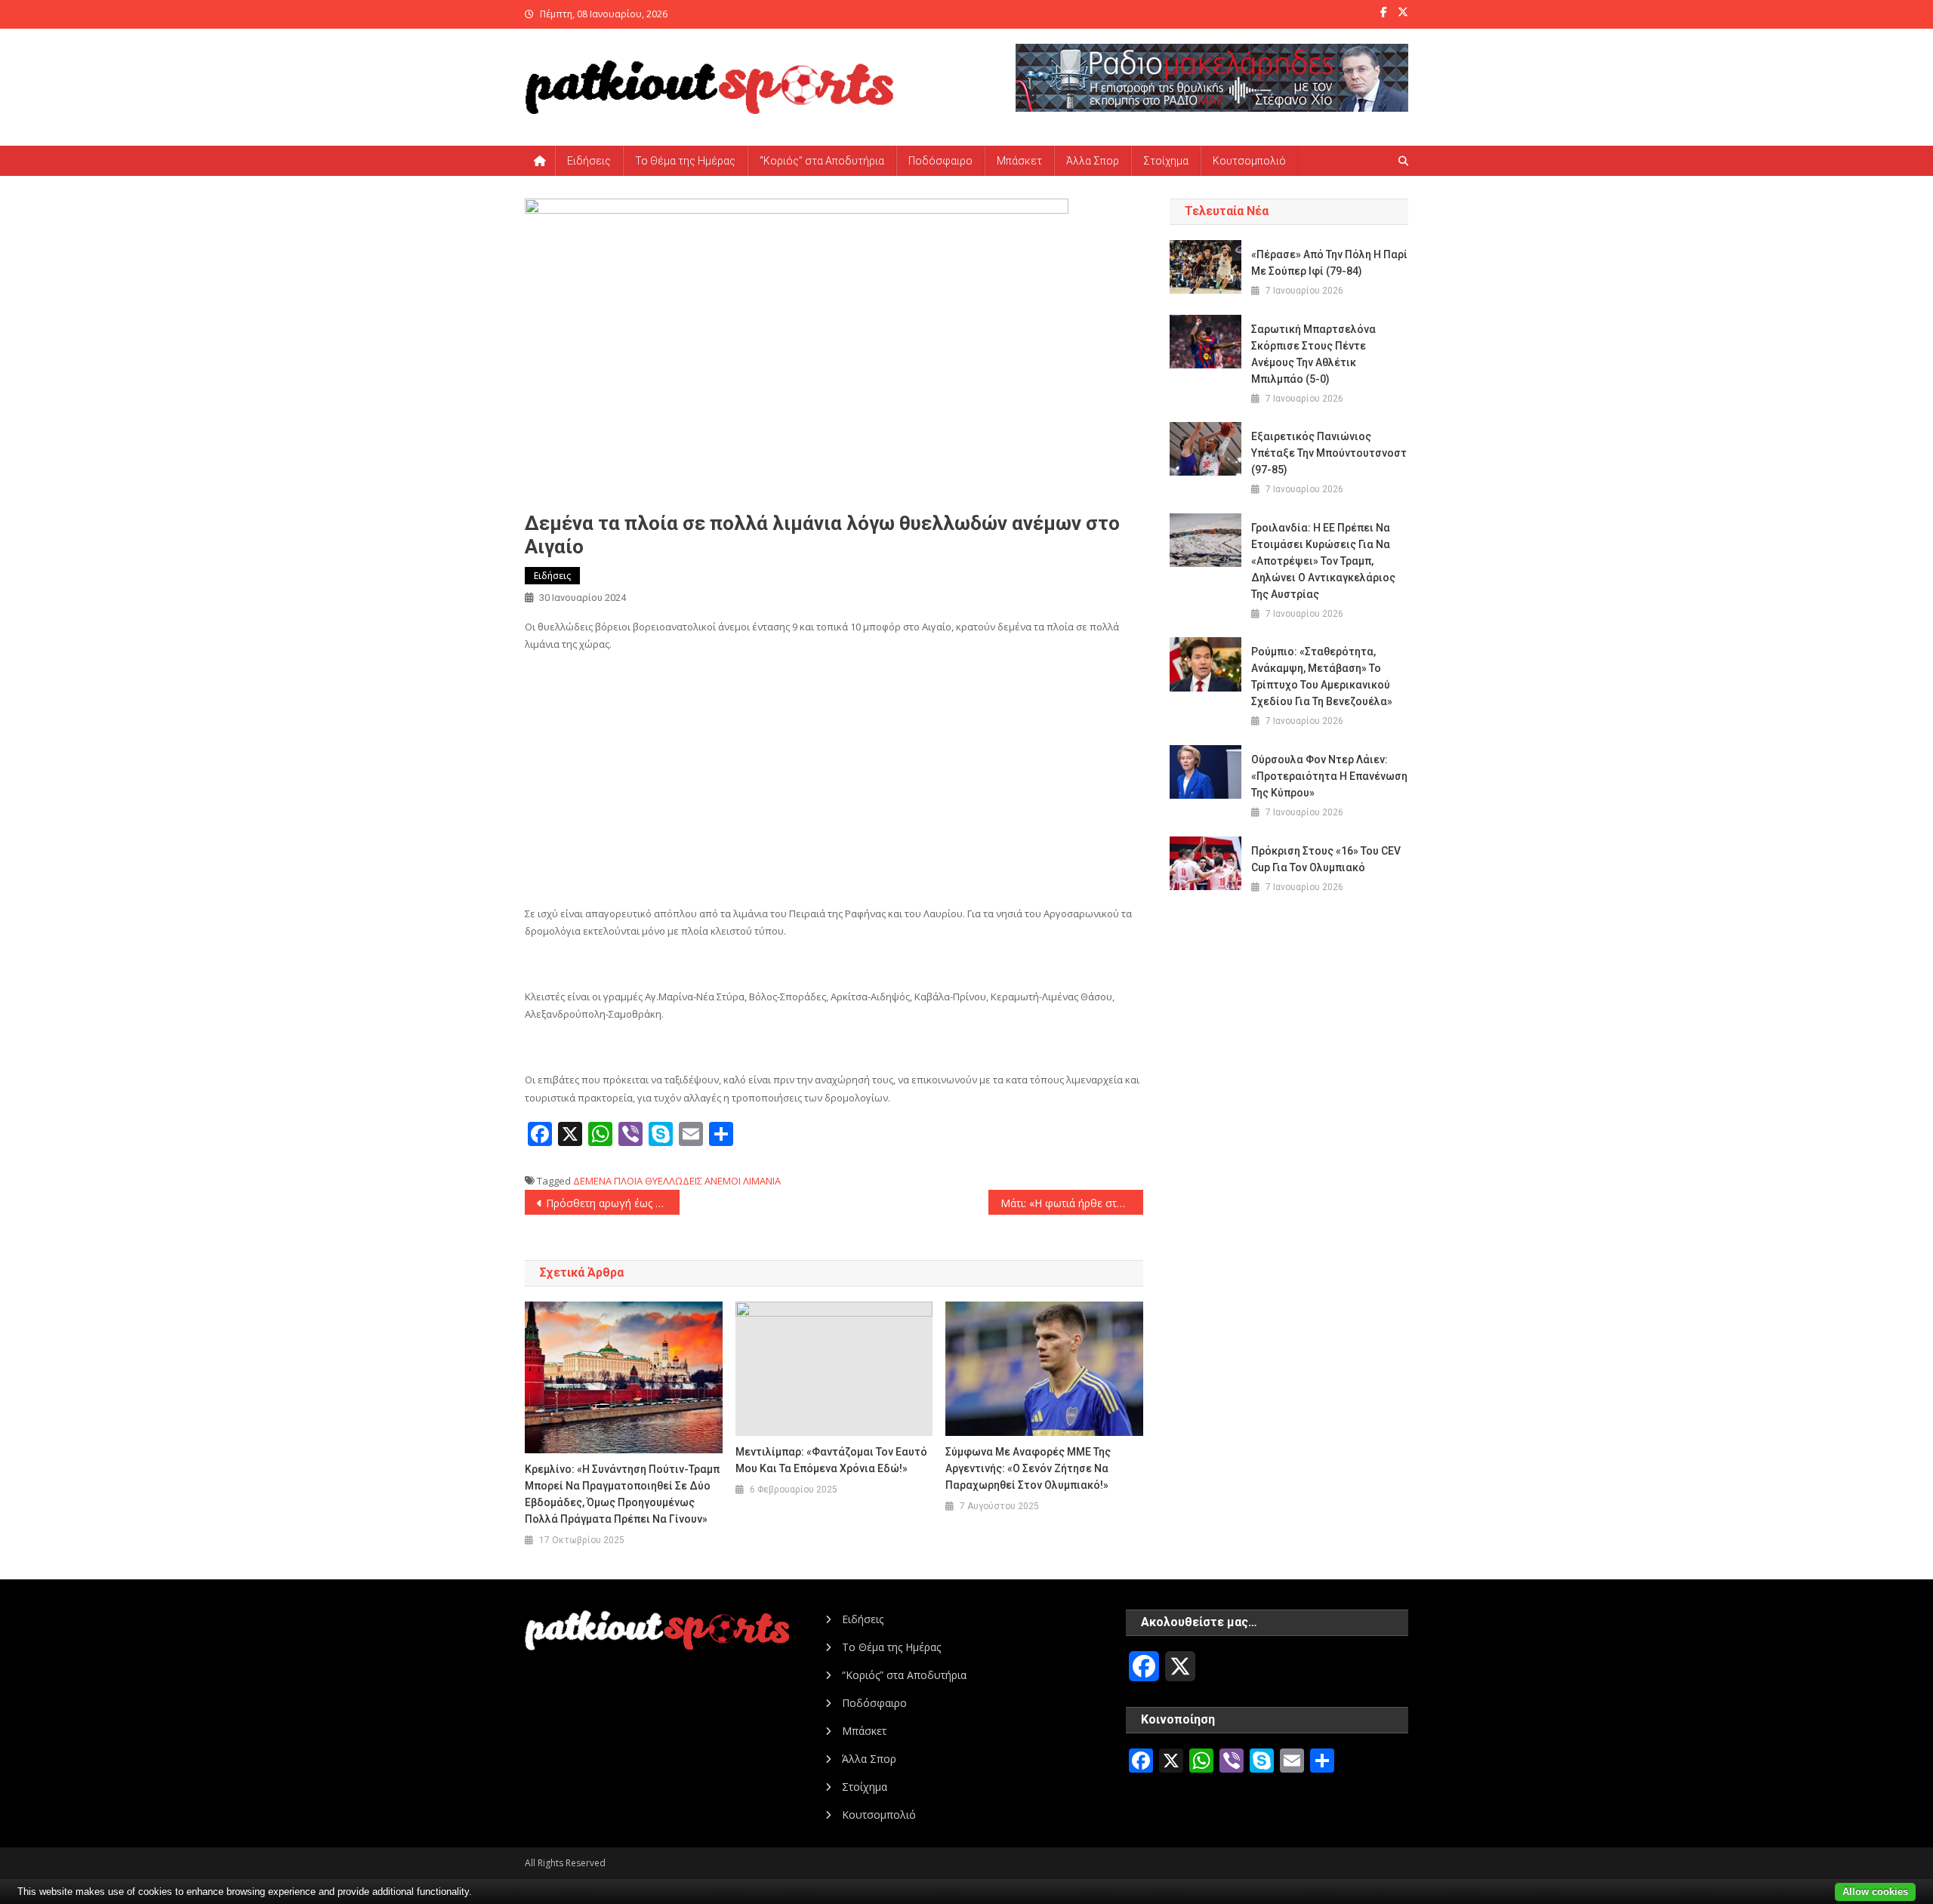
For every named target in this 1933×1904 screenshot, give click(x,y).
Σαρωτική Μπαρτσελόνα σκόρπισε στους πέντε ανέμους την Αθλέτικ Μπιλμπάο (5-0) (1313, 354)
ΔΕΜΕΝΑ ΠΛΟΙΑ (608, 1181)
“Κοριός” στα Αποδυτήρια (822, 161)
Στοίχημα (1166, 161)
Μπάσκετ (1019, 161)
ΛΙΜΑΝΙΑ (762, 1181)
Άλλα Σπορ (1093, 161)
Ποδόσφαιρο (940, 161)
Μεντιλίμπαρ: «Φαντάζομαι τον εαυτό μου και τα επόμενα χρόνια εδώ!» (831, 1460)
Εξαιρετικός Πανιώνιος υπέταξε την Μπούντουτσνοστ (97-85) (1329, 453)
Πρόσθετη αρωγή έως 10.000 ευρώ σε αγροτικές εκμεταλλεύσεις (613, 1203)
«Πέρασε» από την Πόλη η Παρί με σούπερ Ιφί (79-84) (1329, 263)
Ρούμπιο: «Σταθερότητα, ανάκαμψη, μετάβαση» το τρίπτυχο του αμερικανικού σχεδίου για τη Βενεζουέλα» (1322, 676)
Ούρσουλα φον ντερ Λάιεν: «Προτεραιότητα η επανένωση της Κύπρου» (1329, 776)
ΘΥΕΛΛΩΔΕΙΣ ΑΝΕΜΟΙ (693, 1181)
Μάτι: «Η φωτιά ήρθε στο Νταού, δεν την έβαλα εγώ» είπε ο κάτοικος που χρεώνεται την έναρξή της (1072, 1203)
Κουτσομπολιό (1249, 161)
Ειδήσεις (589, 161)
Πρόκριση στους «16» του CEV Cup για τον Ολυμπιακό (1326, 859)
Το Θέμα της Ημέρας (685, 161)
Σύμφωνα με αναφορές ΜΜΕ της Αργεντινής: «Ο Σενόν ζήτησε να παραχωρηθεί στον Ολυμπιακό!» (1028, 1468)
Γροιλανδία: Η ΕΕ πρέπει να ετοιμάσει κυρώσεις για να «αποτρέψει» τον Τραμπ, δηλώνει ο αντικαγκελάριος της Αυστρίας (1323, 561)
